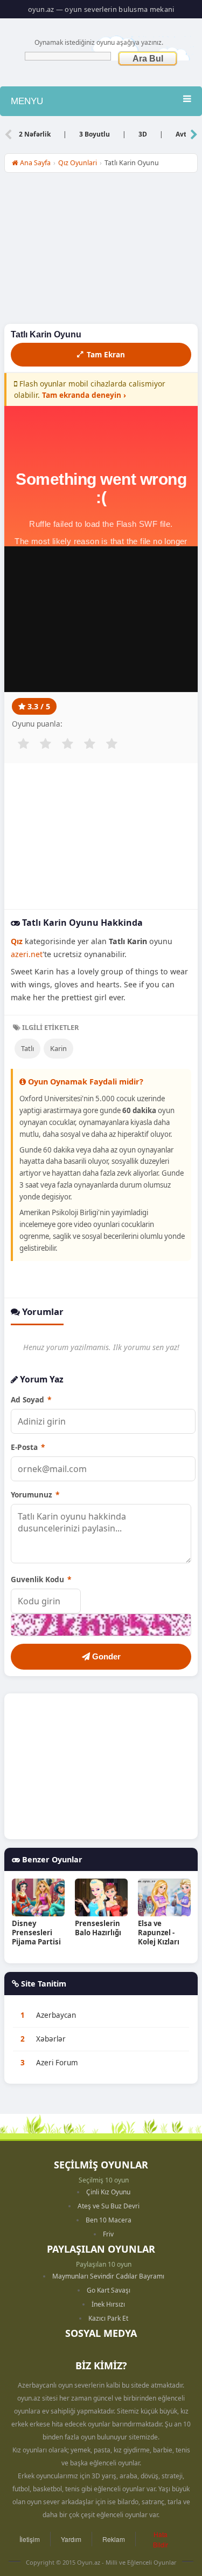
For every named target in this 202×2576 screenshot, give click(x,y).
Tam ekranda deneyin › (84, 395)
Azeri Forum (57, 2063)
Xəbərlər (51, 2039)
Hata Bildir (161, 2539)
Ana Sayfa (34, 163)
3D (143, 134)
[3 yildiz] (67, 744)
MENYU (27, 101)
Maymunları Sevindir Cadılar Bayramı (108, 2276)
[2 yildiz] (45, 744)
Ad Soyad (31, 1399)
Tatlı (27, 1048)
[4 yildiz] (89, 744)
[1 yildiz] (23, 744)
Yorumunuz (35, 1494)
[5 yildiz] (112, 744)
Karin (58, 1048)
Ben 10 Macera (109, 2220)
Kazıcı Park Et (108, 2318)
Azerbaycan (56, 2015)
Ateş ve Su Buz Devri (109, 2206)
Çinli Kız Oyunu (108, 2192)
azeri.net (27, 954)
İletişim (30, 2539)
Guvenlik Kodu (41, 1579)
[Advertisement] (101, 251)
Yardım (71, 2539)
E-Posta (28, 1447)
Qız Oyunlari (78, 163)
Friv (108, 2234)
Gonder (105, 1656)
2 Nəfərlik (35, 134)
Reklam (114, 2539)
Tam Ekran (106, 354)
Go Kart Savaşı (109, 2290)
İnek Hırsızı (108, 2304)
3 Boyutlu (95, 134)
